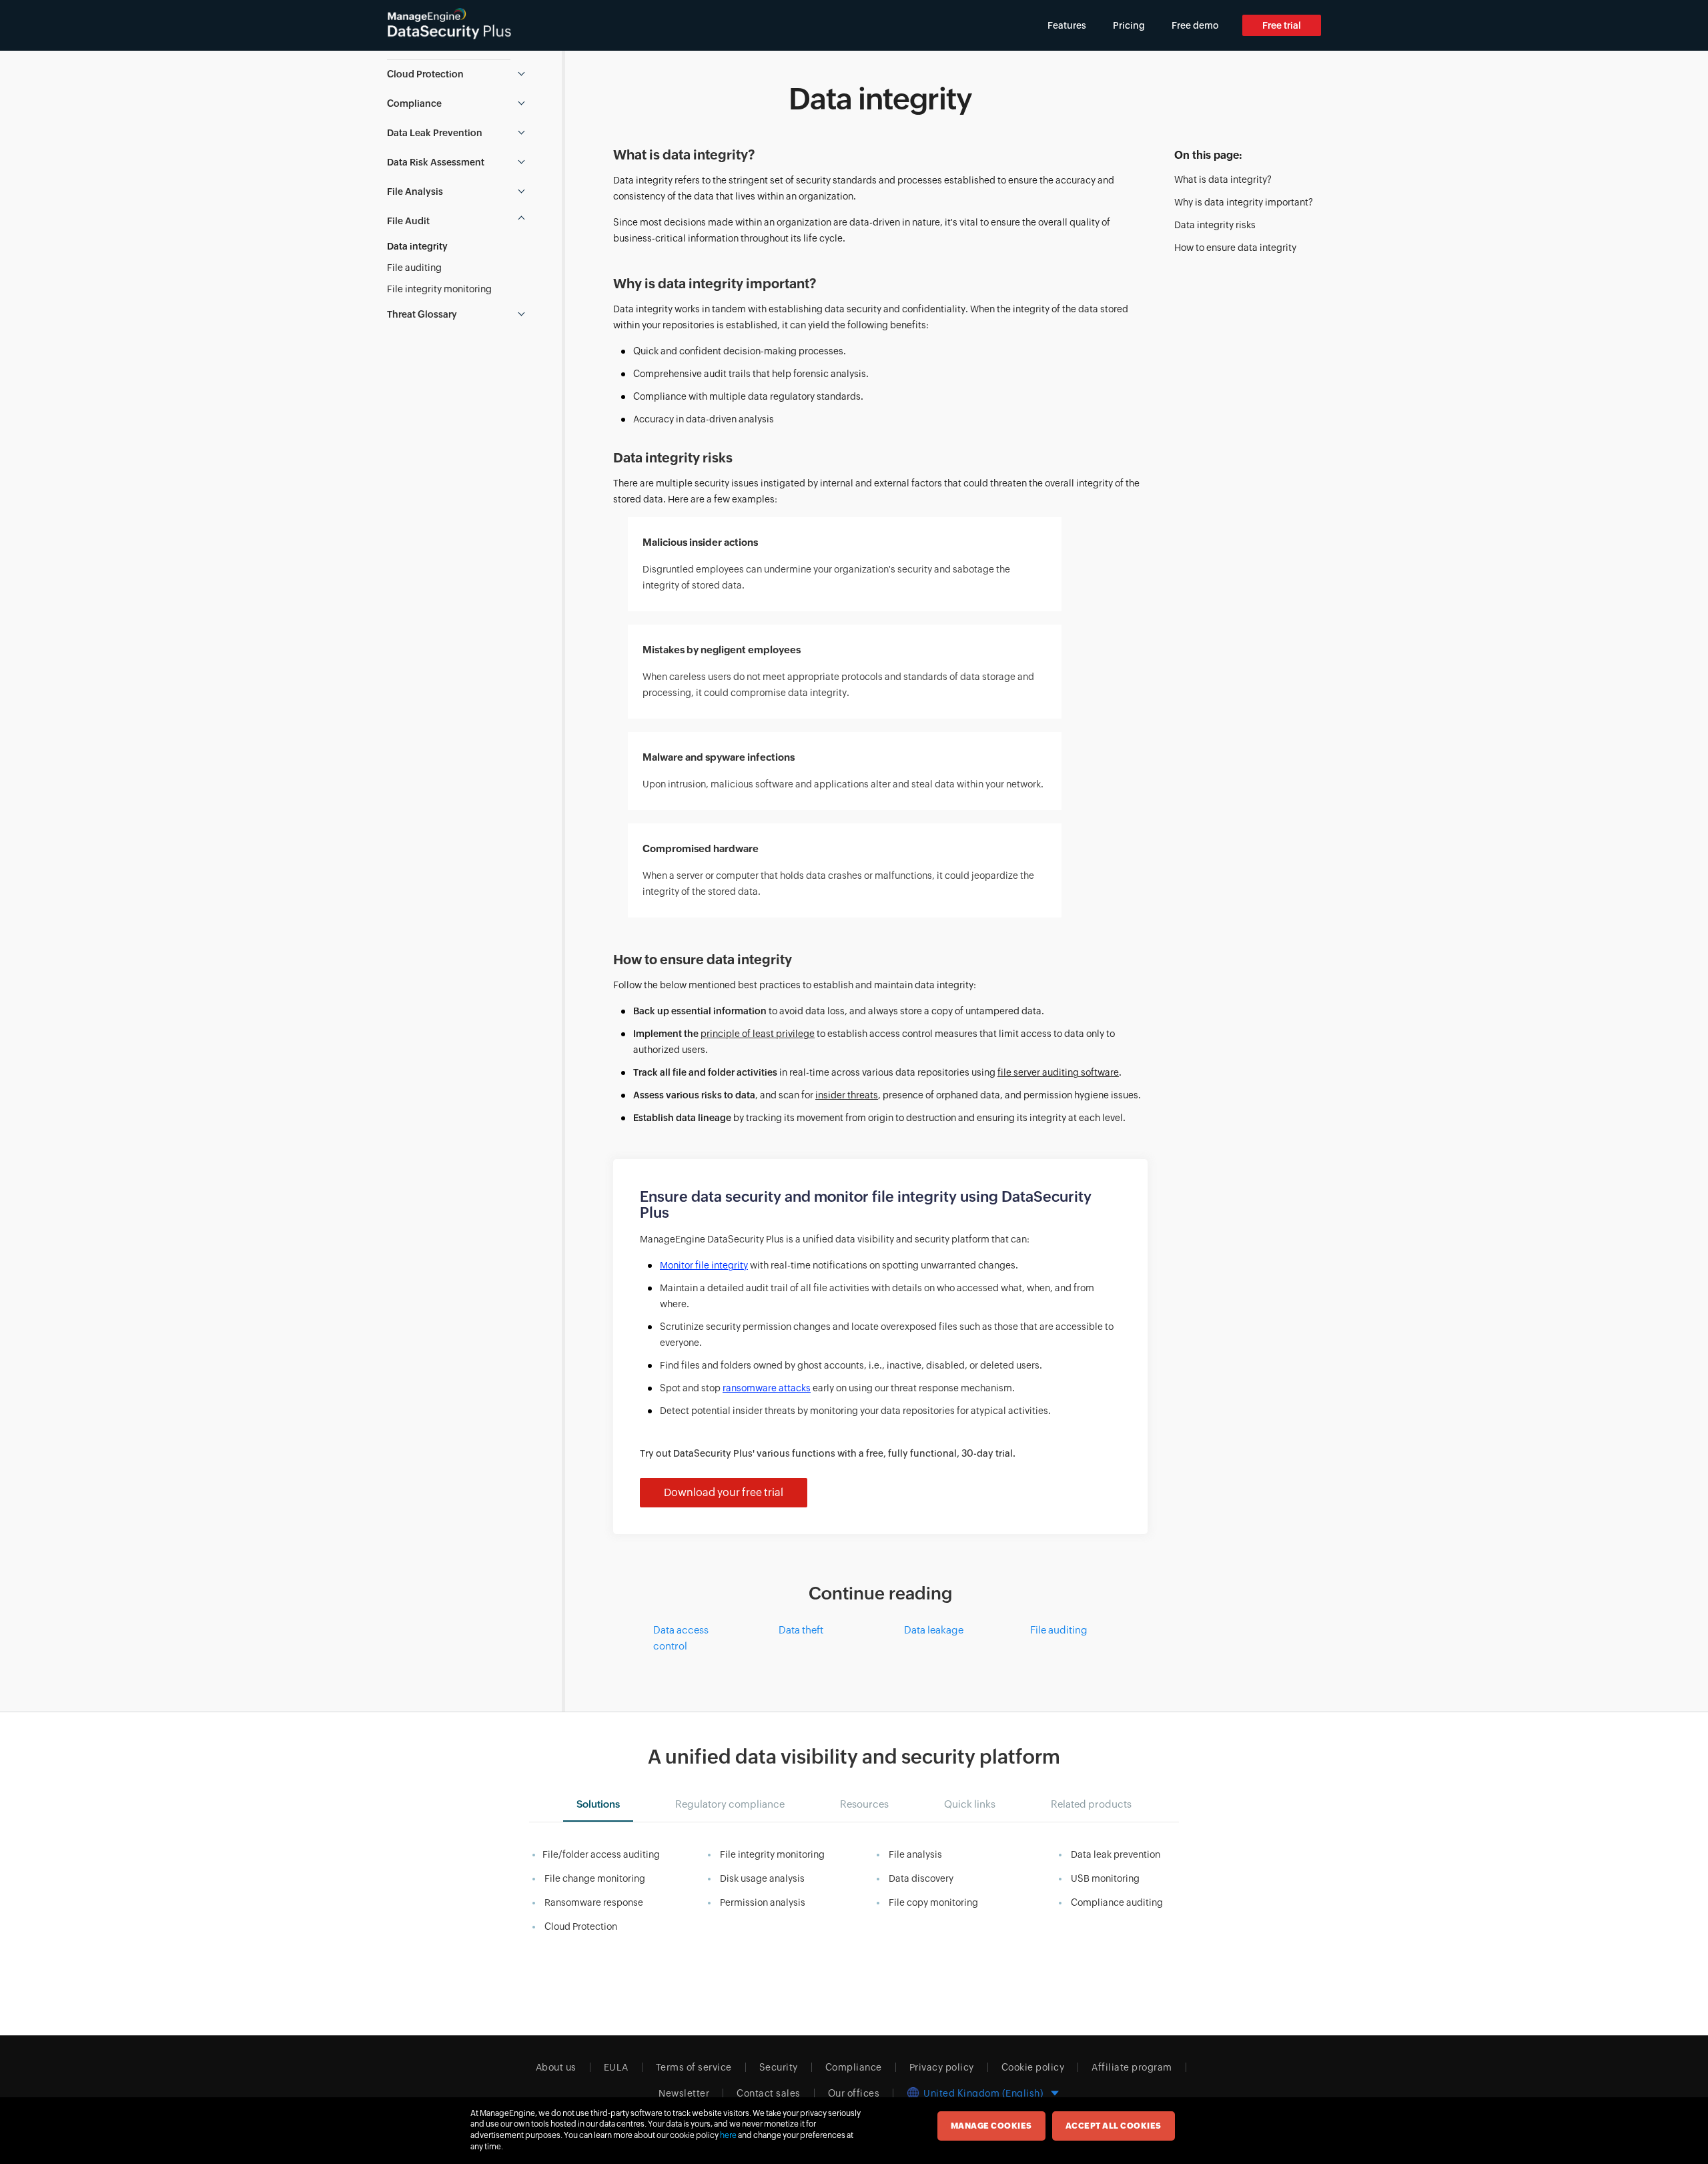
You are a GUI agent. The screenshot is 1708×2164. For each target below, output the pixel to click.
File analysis (915, 1854)
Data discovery (921, 1878)
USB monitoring (1105, 1878)
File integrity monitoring (439, 289)
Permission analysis (763, 1902)
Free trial (1282, 25)
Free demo (1195, 25)
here (728, 2135)
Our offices (854, 2093)
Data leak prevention (1116, 1854)
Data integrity (417, 246)
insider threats (847, 1095)
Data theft (801, 1630)
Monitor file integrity (704, 1265)
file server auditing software (1058, 1072)
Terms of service (694, 2067)
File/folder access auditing (601, 1854)
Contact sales (769, 2093)
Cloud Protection (581, 1926)
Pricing (1129, 25)
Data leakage (934, 1630)
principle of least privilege (758, 1034)
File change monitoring (595, 1878)
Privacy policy (942, 2067)
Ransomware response (594, 1902)
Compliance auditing (1117, 1902)
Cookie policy (1033, 2067)
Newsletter (684, 2093)
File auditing (414, 268)
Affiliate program (1132, 2067)
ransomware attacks (767, 1388)
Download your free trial (724, 1492)
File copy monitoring (933, 1902)
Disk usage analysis (762, 1878)
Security (779, 2067)
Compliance (854, 2067)
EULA (616, 2067)
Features (1067, 25)
